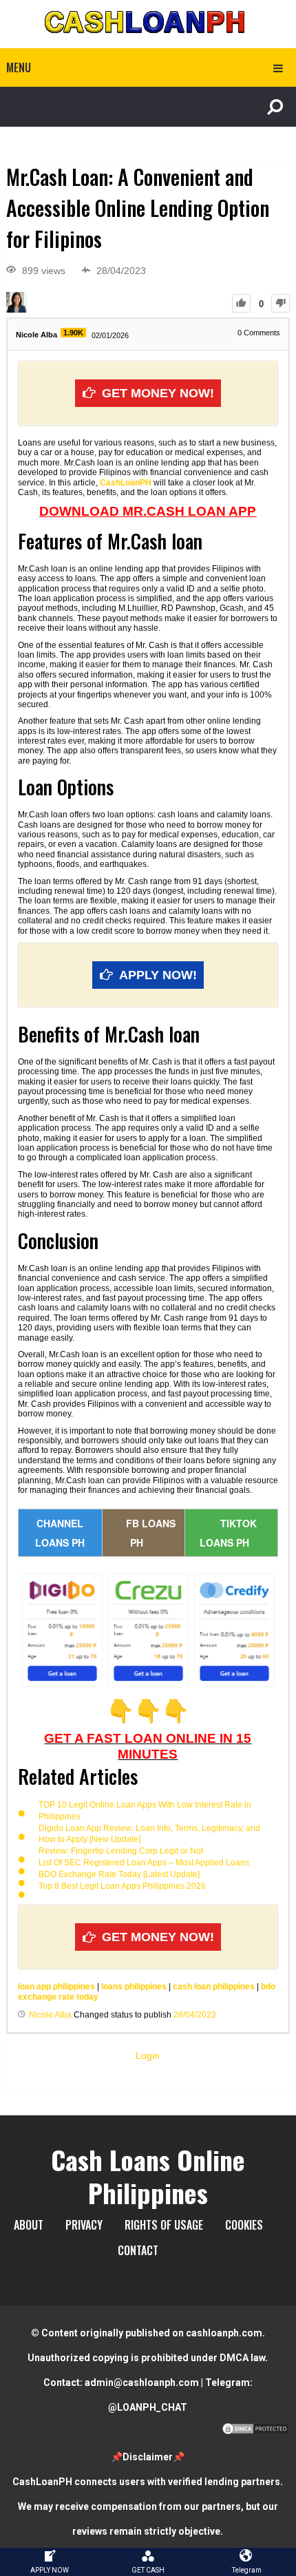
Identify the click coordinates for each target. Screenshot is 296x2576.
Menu (19, 67)
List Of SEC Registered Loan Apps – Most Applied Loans (144, 1863)
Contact (138, 2250)
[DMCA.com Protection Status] (255, 2432)
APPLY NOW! (158, 975)
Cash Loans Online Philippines (148, 2176)
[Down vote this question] (281, 303)
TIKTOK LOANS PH (228, 1533)
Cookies (244, 2225)
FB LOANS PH (151, 1533)
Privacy (84, 2225)
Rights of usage (164, 2225)
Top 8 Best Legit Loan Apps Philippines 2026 (122, 1886)
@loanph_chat (148, 2407)
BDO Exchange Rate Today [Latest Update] (119, 1874)
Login (148, 2055)
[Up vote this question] (241, 303)
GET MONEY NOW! (158, 393)
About (29, 2225)
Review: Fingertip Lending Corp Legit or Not (121, 1851)
